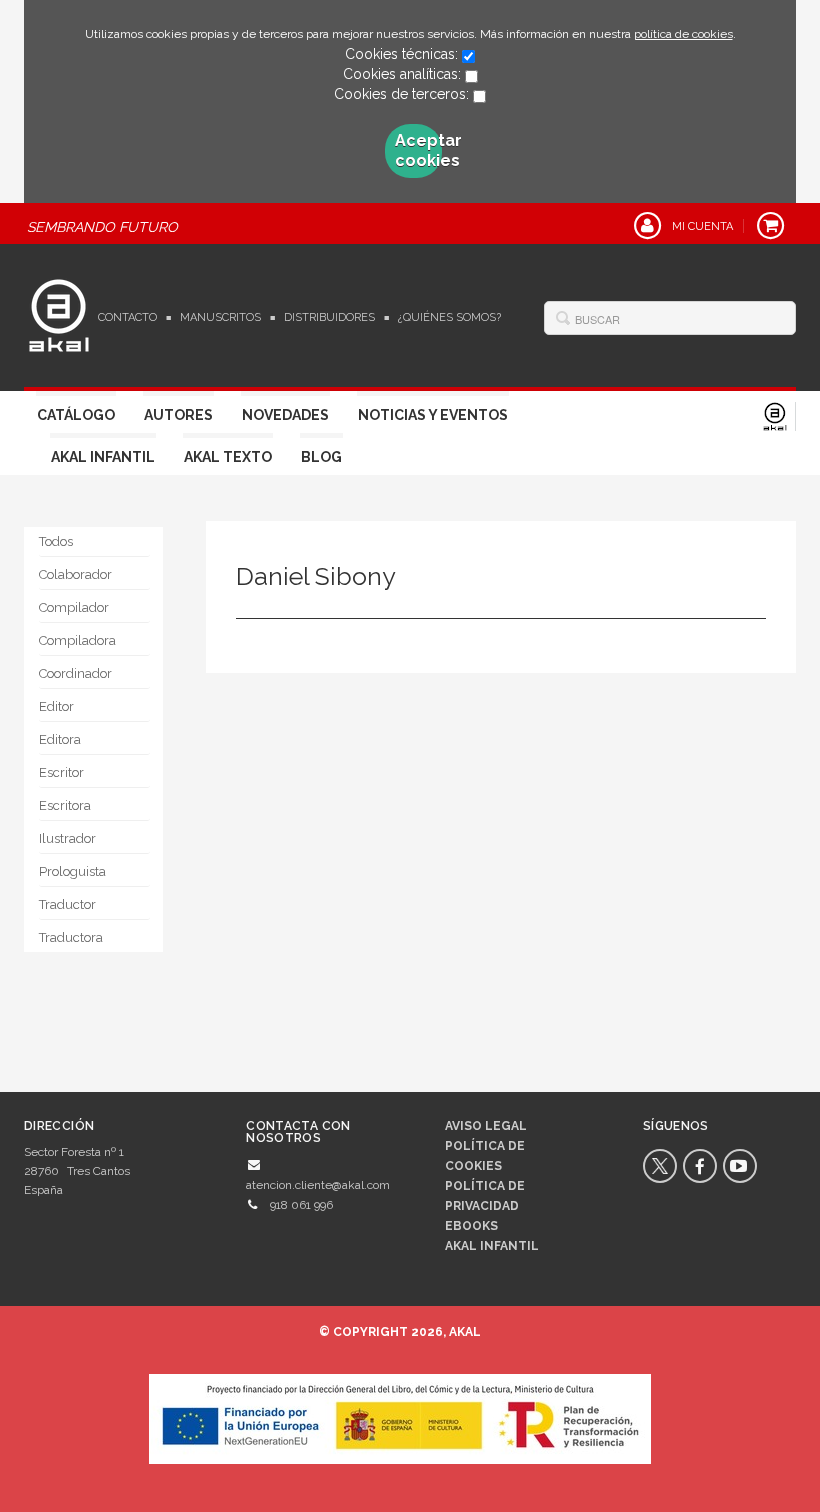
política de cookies (683, 34)
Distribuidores (329, 317)
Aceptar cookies (419, 150)
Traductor (67, 904)
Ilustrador (67, 838)
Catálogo (76, 415)
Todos (56, 541)
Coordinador (75, 673)
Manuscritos (220, 317)
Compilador (74, 607)
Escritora (65, 805)
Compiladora (77, 640)
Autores (178, 415)
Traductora (71, 937)
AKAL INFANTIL (492, 1246)
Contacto (127, 317)
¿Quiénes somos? (449, 317)
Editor (56, 706)
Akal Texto (228, 457)
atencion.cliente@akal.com (318, 1185)
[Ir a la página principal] (59, 313)
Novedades (285, 415)
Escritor (61, 772)
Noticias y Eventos (433, 415)
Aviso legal (486, 1126)
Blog (321, 457)
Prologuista (72, 871)
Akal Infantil (103, 457)
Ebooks (471, 1226)
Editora (60, 739)
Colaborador (75, 574)
